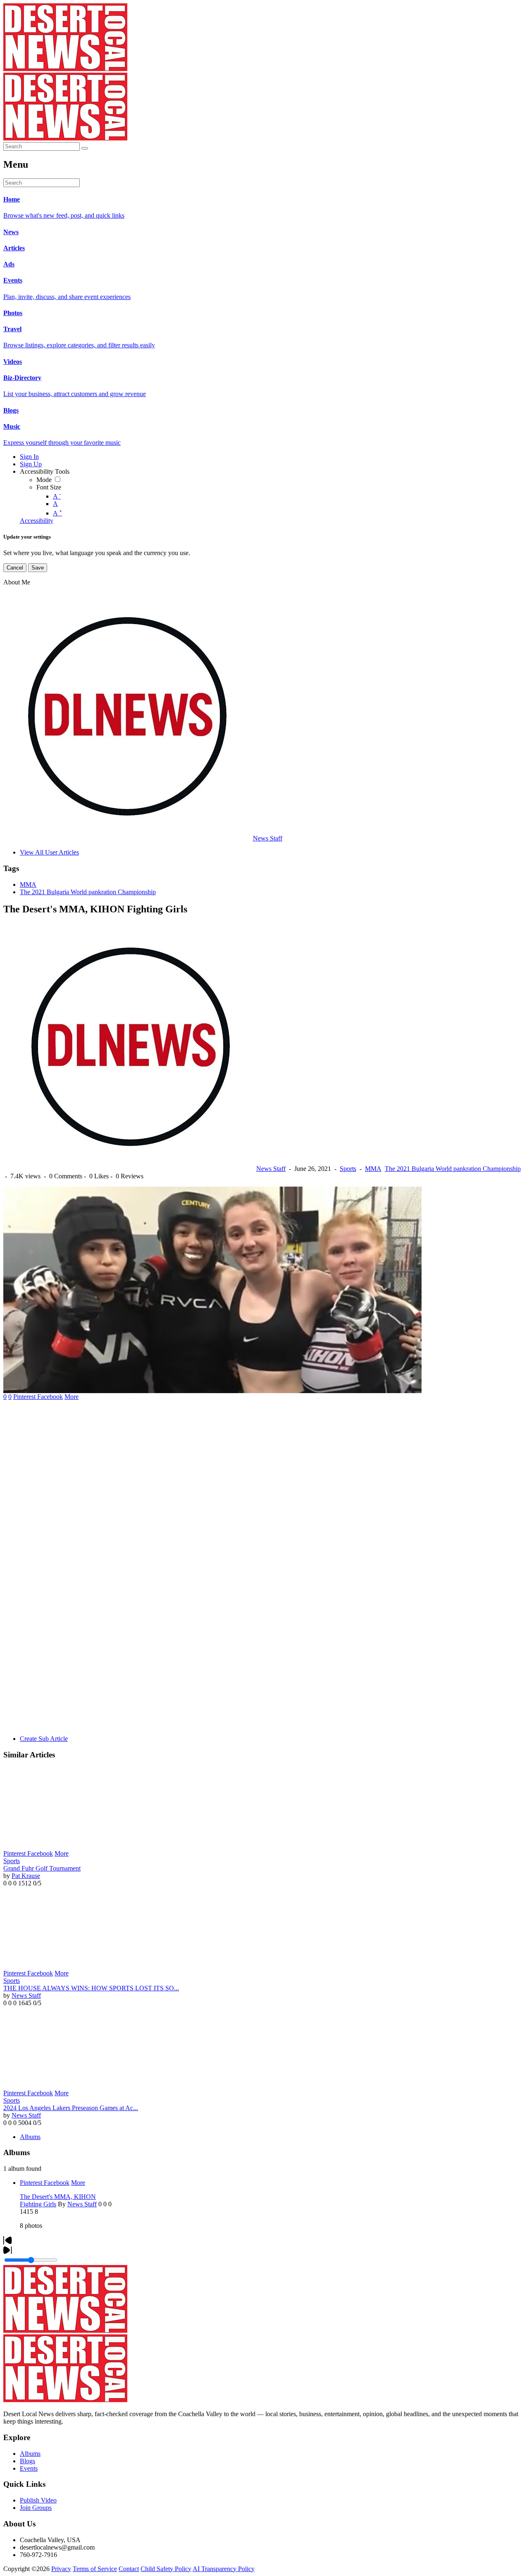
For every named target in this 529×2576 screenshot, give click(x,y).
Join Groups (36, 2508)
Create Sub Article (44, 1739)
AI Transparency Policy (224, 2569)
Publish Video (38, 2500)
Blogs (27, 2461)
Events (29, 2468)
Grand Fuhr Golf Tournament (42, 1868)
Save (38, 568)
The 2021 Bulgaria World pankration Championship (88, 892)
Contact (129, 2569)
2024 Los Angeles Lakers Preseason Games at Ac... (71, 2108)
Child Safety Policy (166, 2569)
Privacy (61, 2569)
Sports (348, 1169)
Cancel (15, 568)
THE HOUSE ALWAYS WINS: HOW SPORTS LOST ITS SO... (91, 1988)
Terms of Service (95, 2569)
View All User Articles (49, 852)
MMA (28, 884)
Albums (30, 2137)
